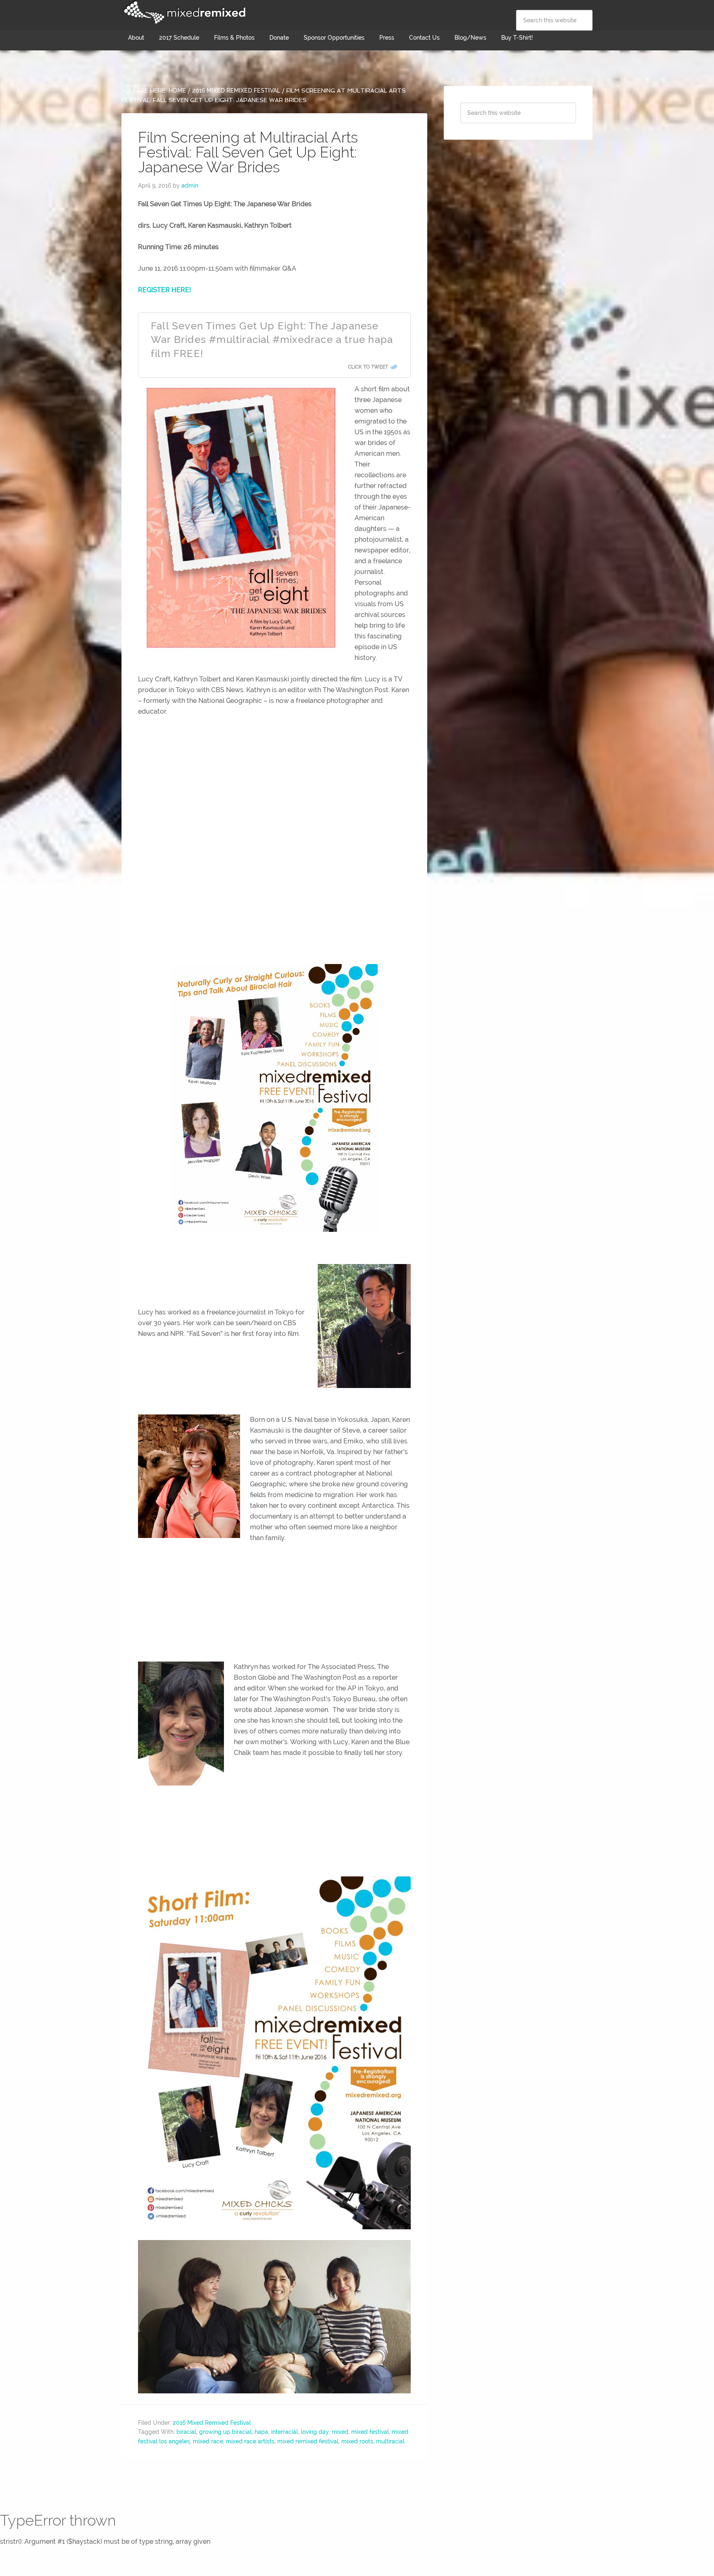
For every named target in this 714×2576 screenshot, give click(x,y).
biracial (186, 2432)
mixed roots (357, 2441)
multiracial (390, 2441)
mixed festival (370, 2432)
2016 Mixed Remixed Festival (212, 2423)
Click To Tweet (368, 367)
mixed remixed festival (308, 2441)
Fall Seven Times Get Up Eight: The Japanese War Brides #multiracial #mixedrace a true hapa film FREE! (272, 340)
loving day (315, 2432)
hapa (261, 2432)
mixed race (208, 2441)
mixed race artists (250, 2441)
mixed (340, 2432)
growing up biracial (225, 2432)
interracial (284, 2432)
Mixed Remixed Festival (183, 12)
